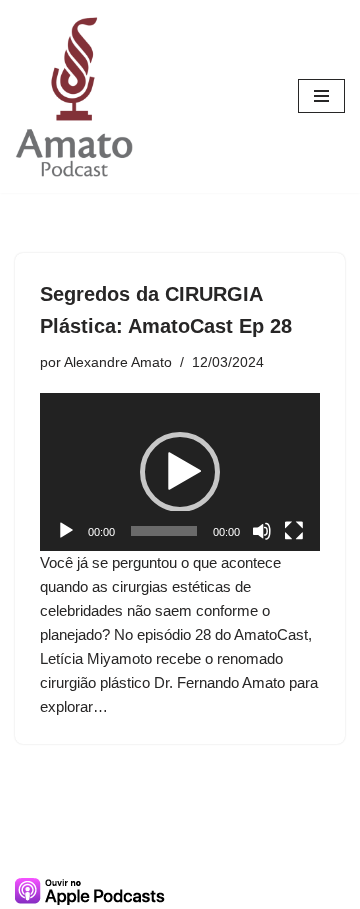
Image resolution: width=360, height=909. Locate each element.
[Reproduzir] (66, 531)
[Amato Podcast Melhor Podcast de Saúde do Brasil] (75, 96)
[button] (180, 472)
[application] (180, 472)
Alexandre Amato (118, 362)
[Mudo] (262, 531)
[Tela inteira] (294, 531)
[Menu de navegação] (321, 96)
